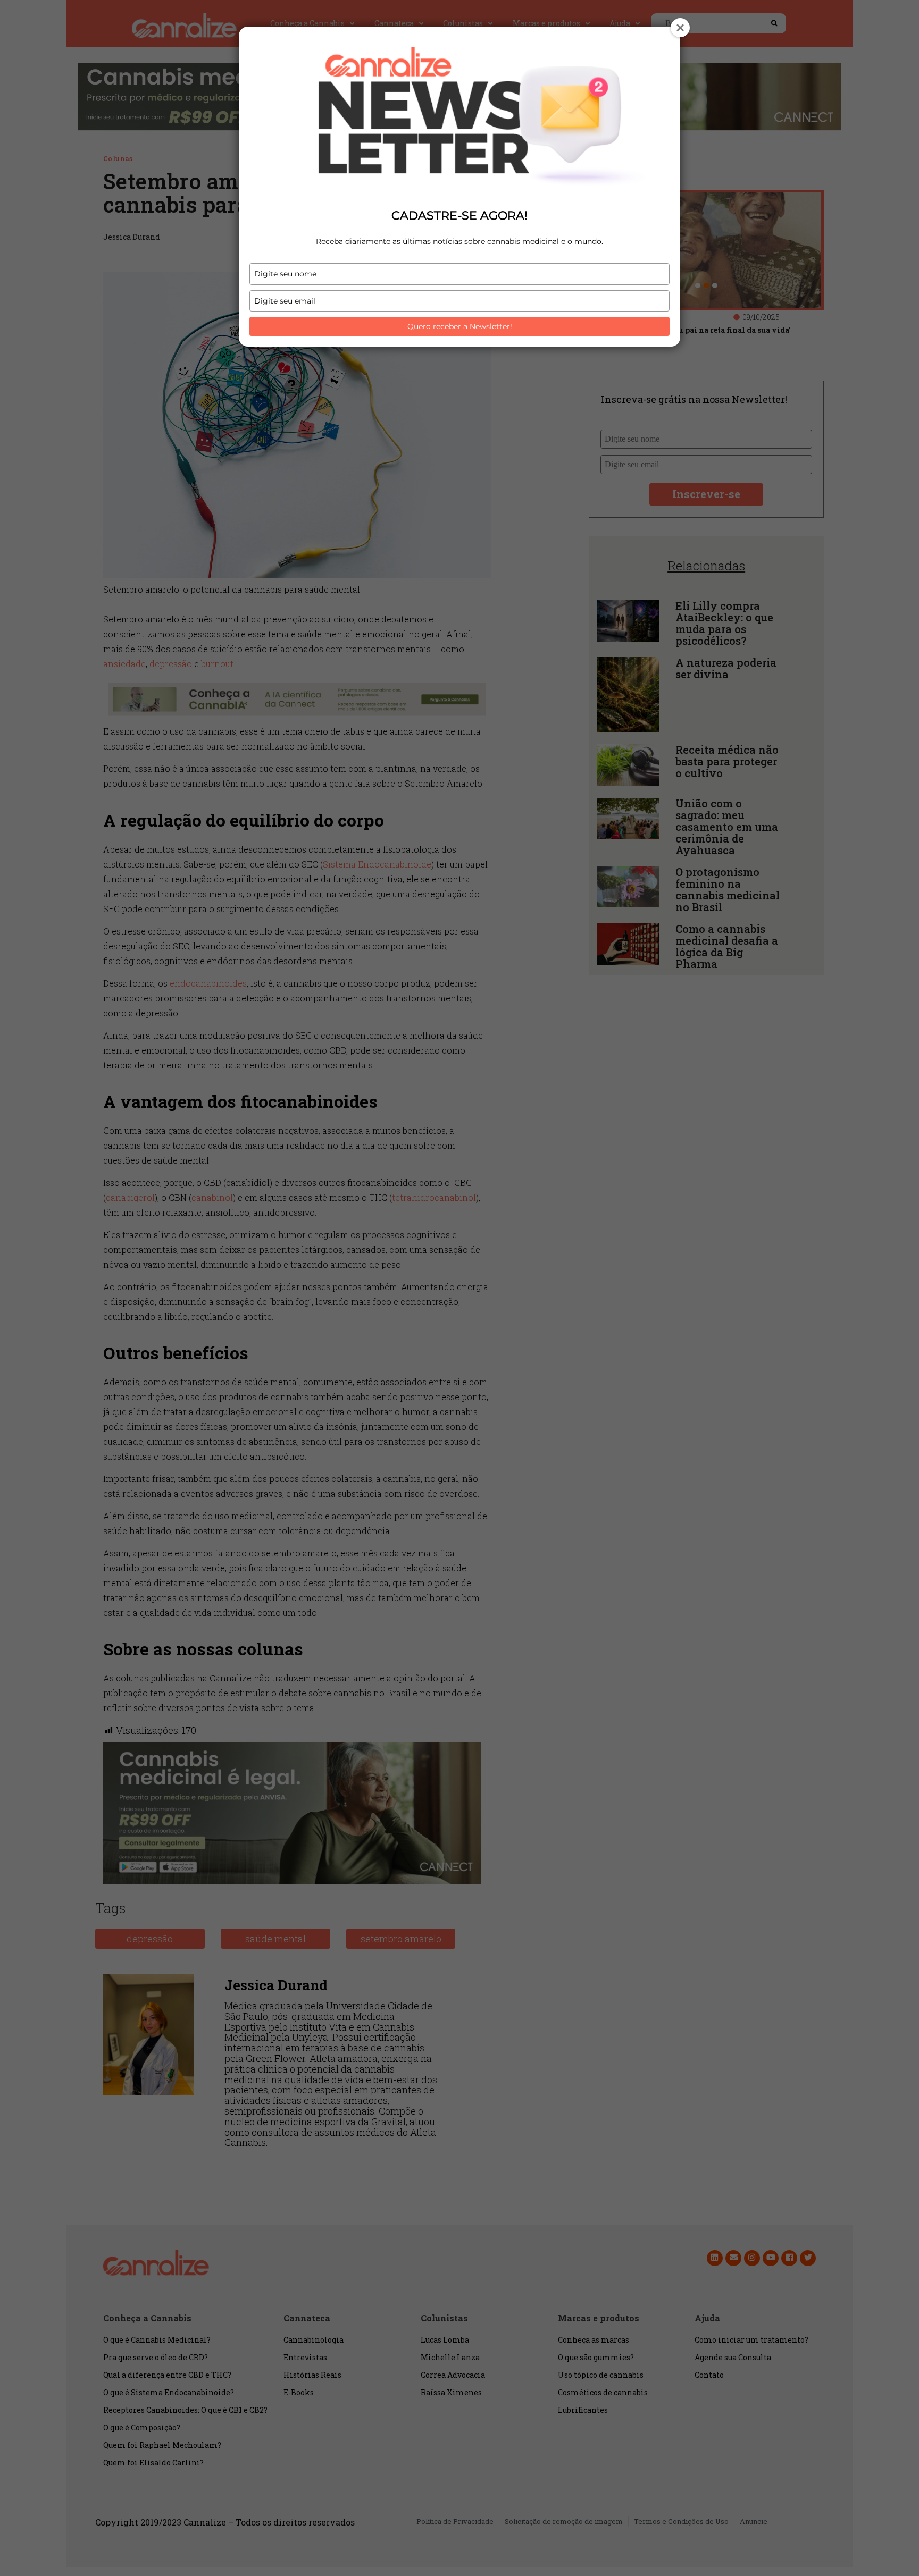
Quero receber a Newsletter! (460, 326)
